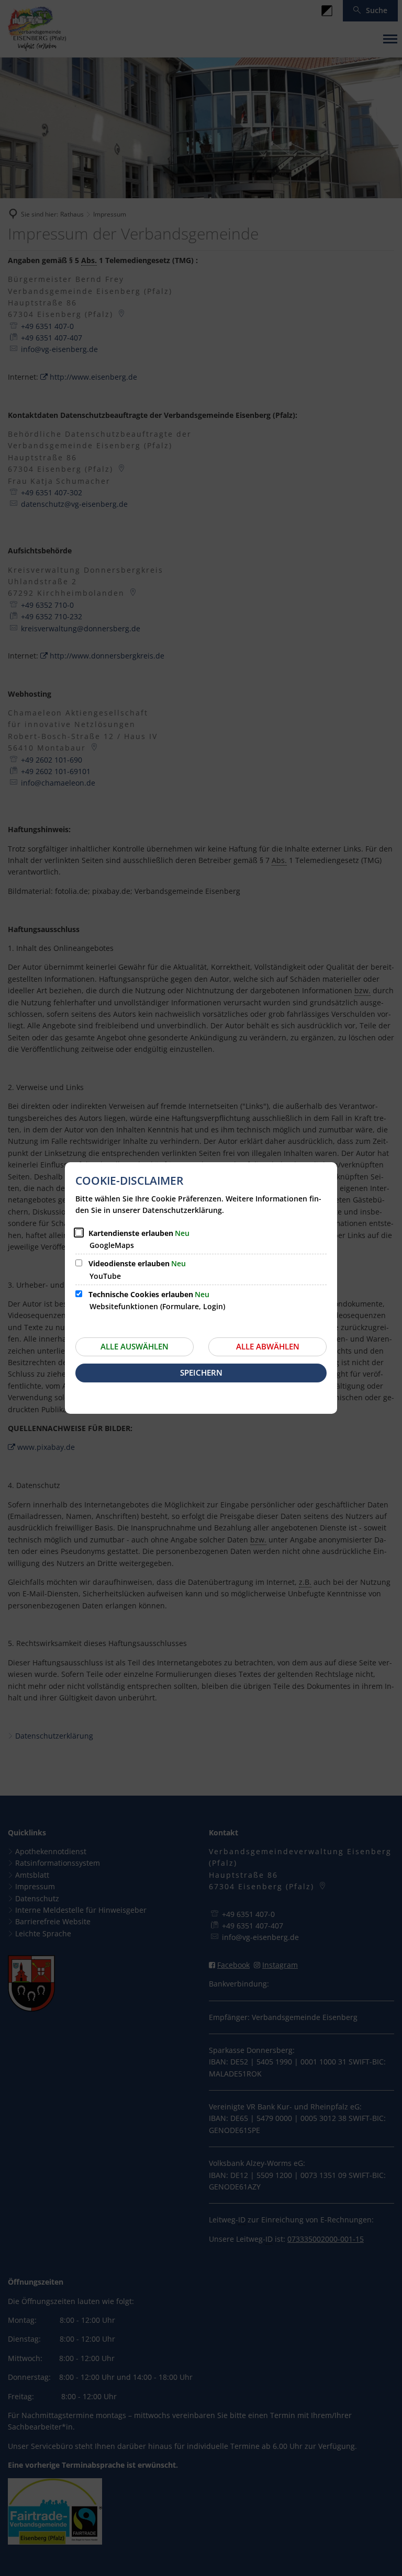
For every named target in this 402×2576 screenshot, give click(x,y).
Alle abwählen (268, 1346)
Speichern (201, 1372)
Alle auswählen (135, 1346)
